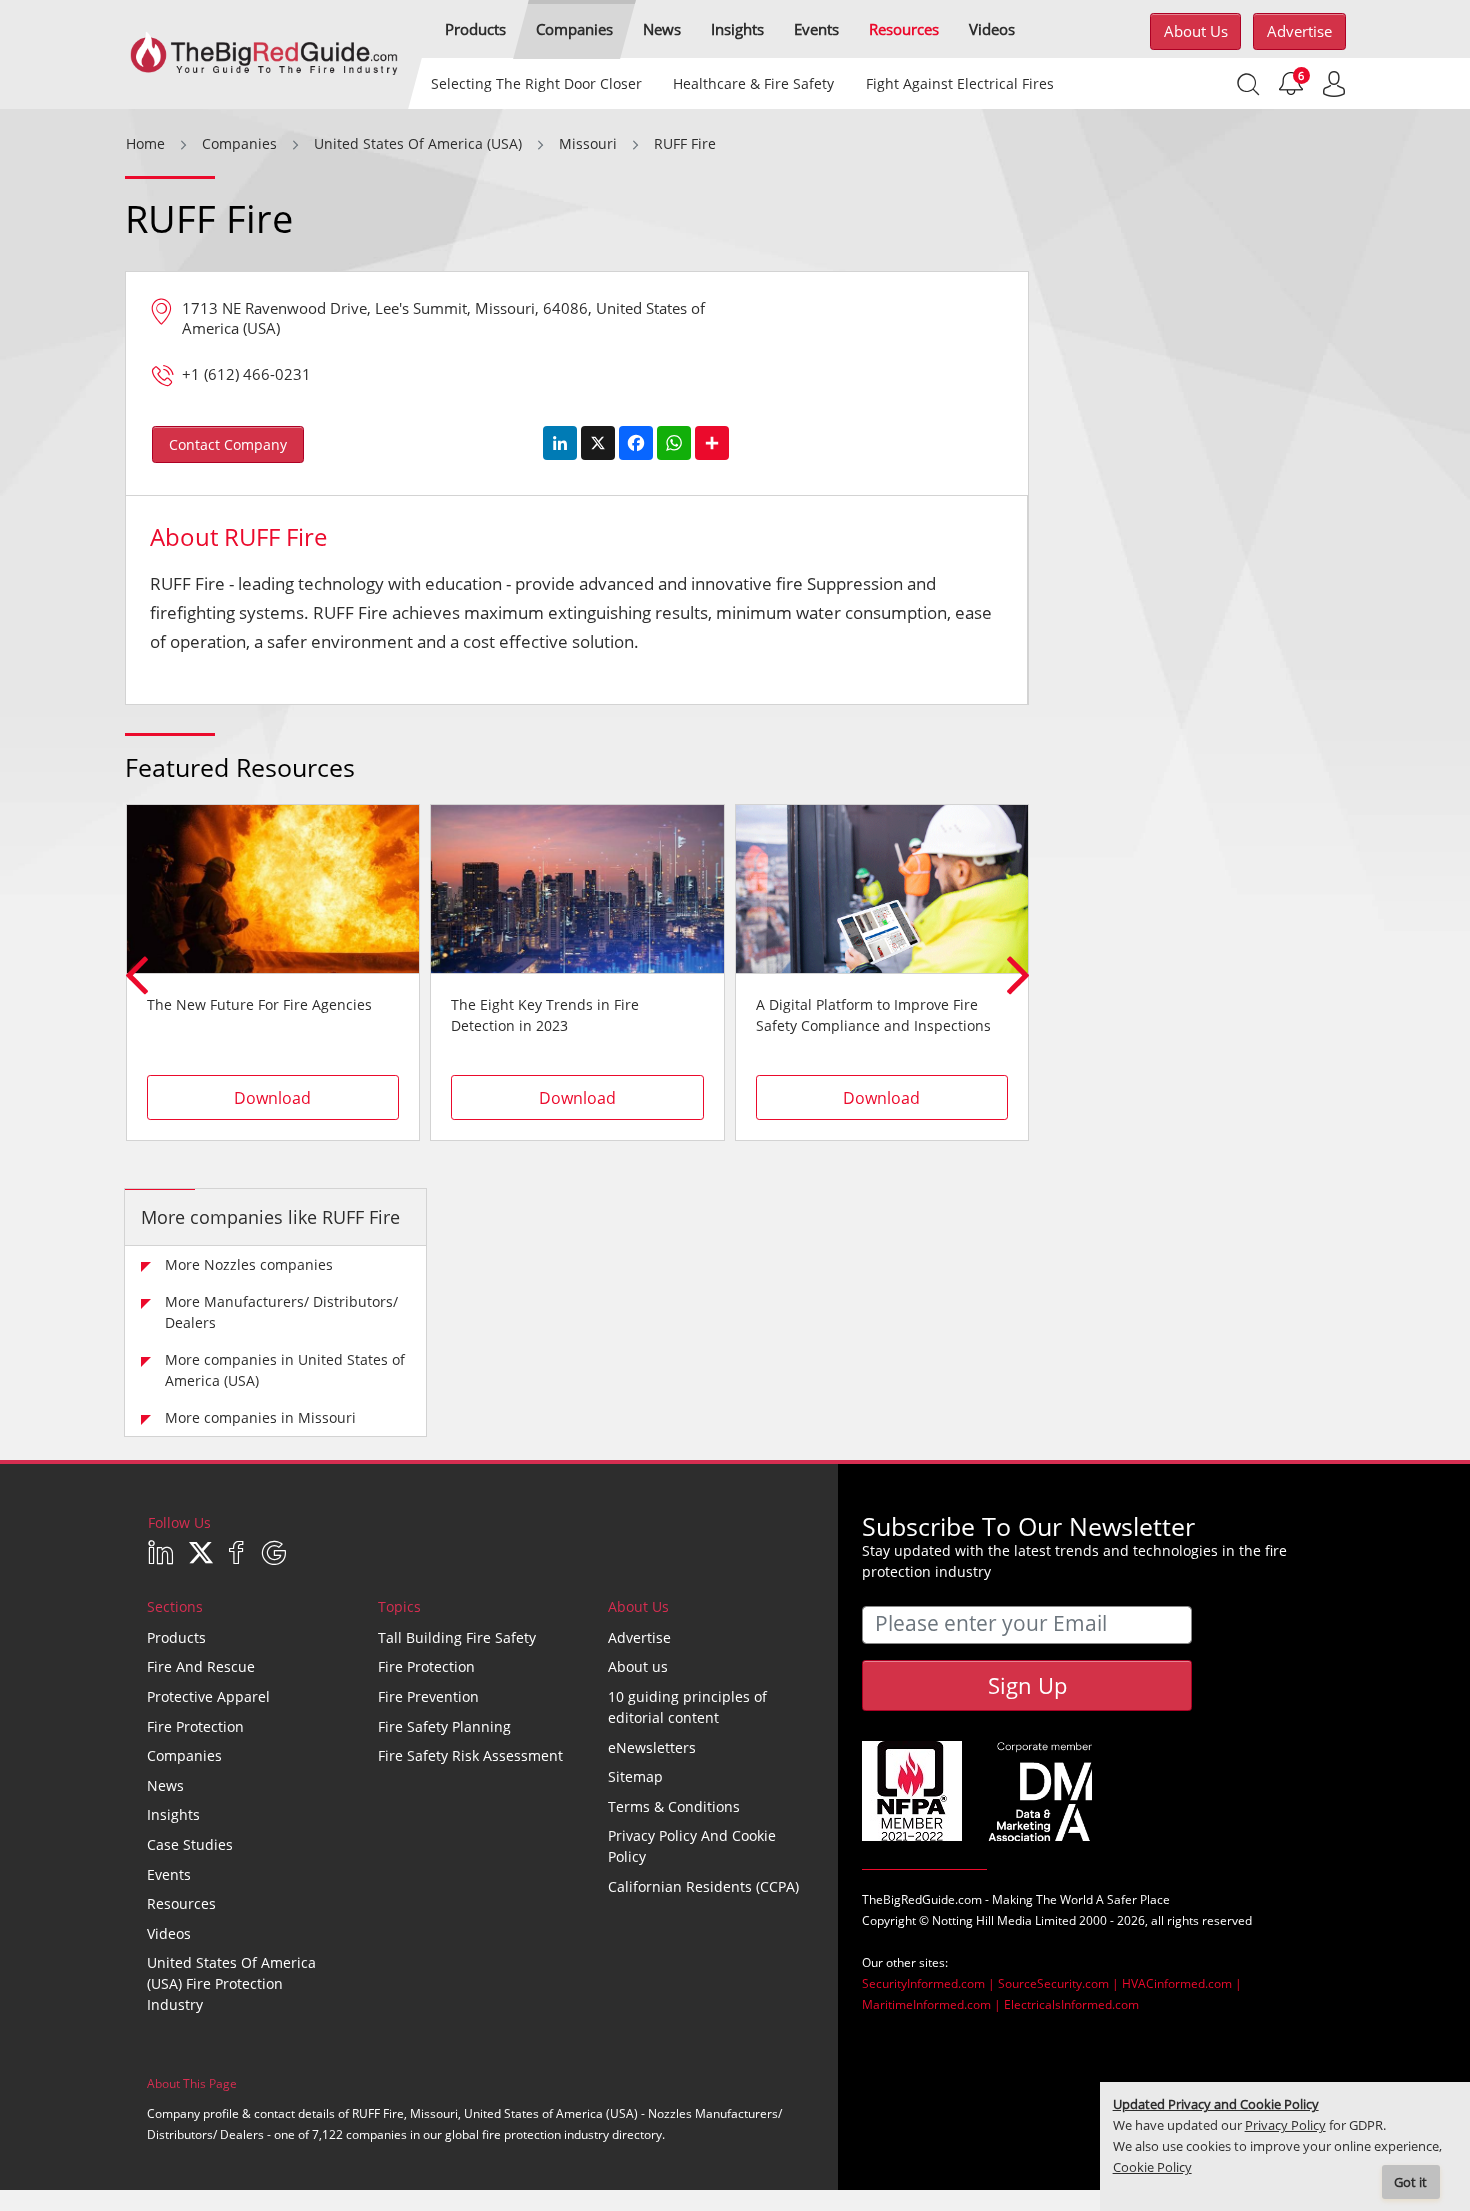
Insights (173, 1814)
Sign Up (1027, 1685)
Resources (181, 1903)
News (165, 1785)
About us (1196, 31)
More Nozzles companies (249, 1264)
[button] (475, 29)
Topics (399, 1606)
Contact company (228, 444)
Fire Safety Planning (444, 1726)
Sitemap (635, 1776)
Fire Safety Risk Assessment (470, 1755)
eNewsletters (652, 1747)
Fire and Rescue (201, 1666)
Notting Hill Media (982, 1920)
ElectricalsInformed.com (1071, 2004)
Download (272, 1098)
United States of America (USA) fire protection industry (231, 1983)
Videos (169, 1933)
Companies (184, 1755)
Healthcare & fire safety (753, 83)
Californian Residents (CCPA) (703, 1886)
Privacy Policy (1285, 2125)
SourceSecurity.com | (1060, 1983)
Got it (1410, 2182)
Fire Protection (195, 1726)
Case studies (190, 1844)
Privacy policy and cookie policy (692, 1846)
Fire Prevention (428, 1696)
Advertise (1299, 31)
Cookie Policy (1152, 2167)
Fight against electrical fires (959, 83)
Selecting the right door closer (536, 83)
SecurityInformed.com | (930, 1983)
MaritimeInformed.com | (933, 2004)
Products (176, 1637)
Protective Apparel (208, 1696)
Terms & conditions (674, 1806)
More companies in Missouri (260, 1417)
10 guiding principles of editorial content (687, 1707)
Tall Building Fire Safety (457, 1637)
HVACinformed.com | (1182, 1983)
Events (169, 1874)
